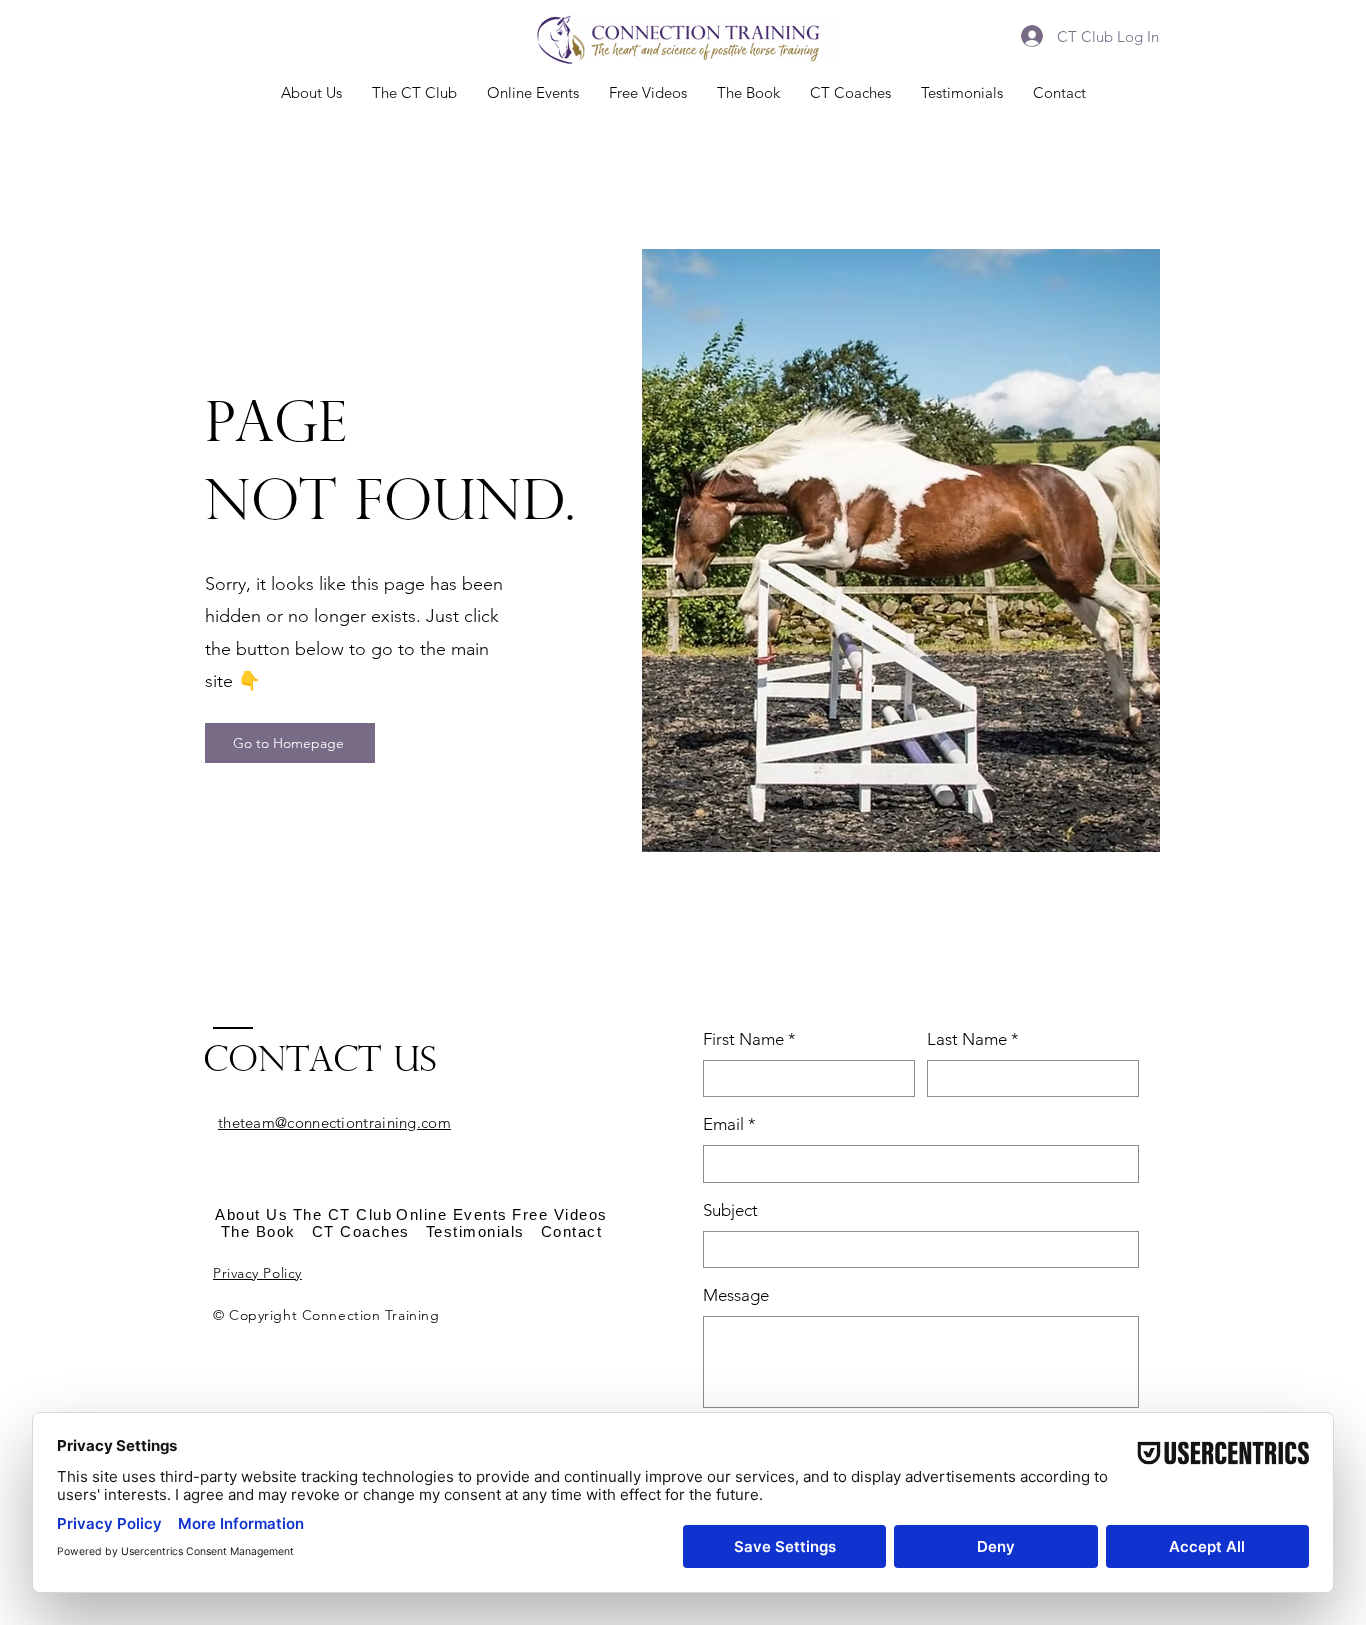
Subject (730, 1210)
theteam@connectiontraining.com (334, 1122)
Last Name (973, 1039)
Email (729, 1124)
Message (736, 1295)
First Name (749, 1039)
